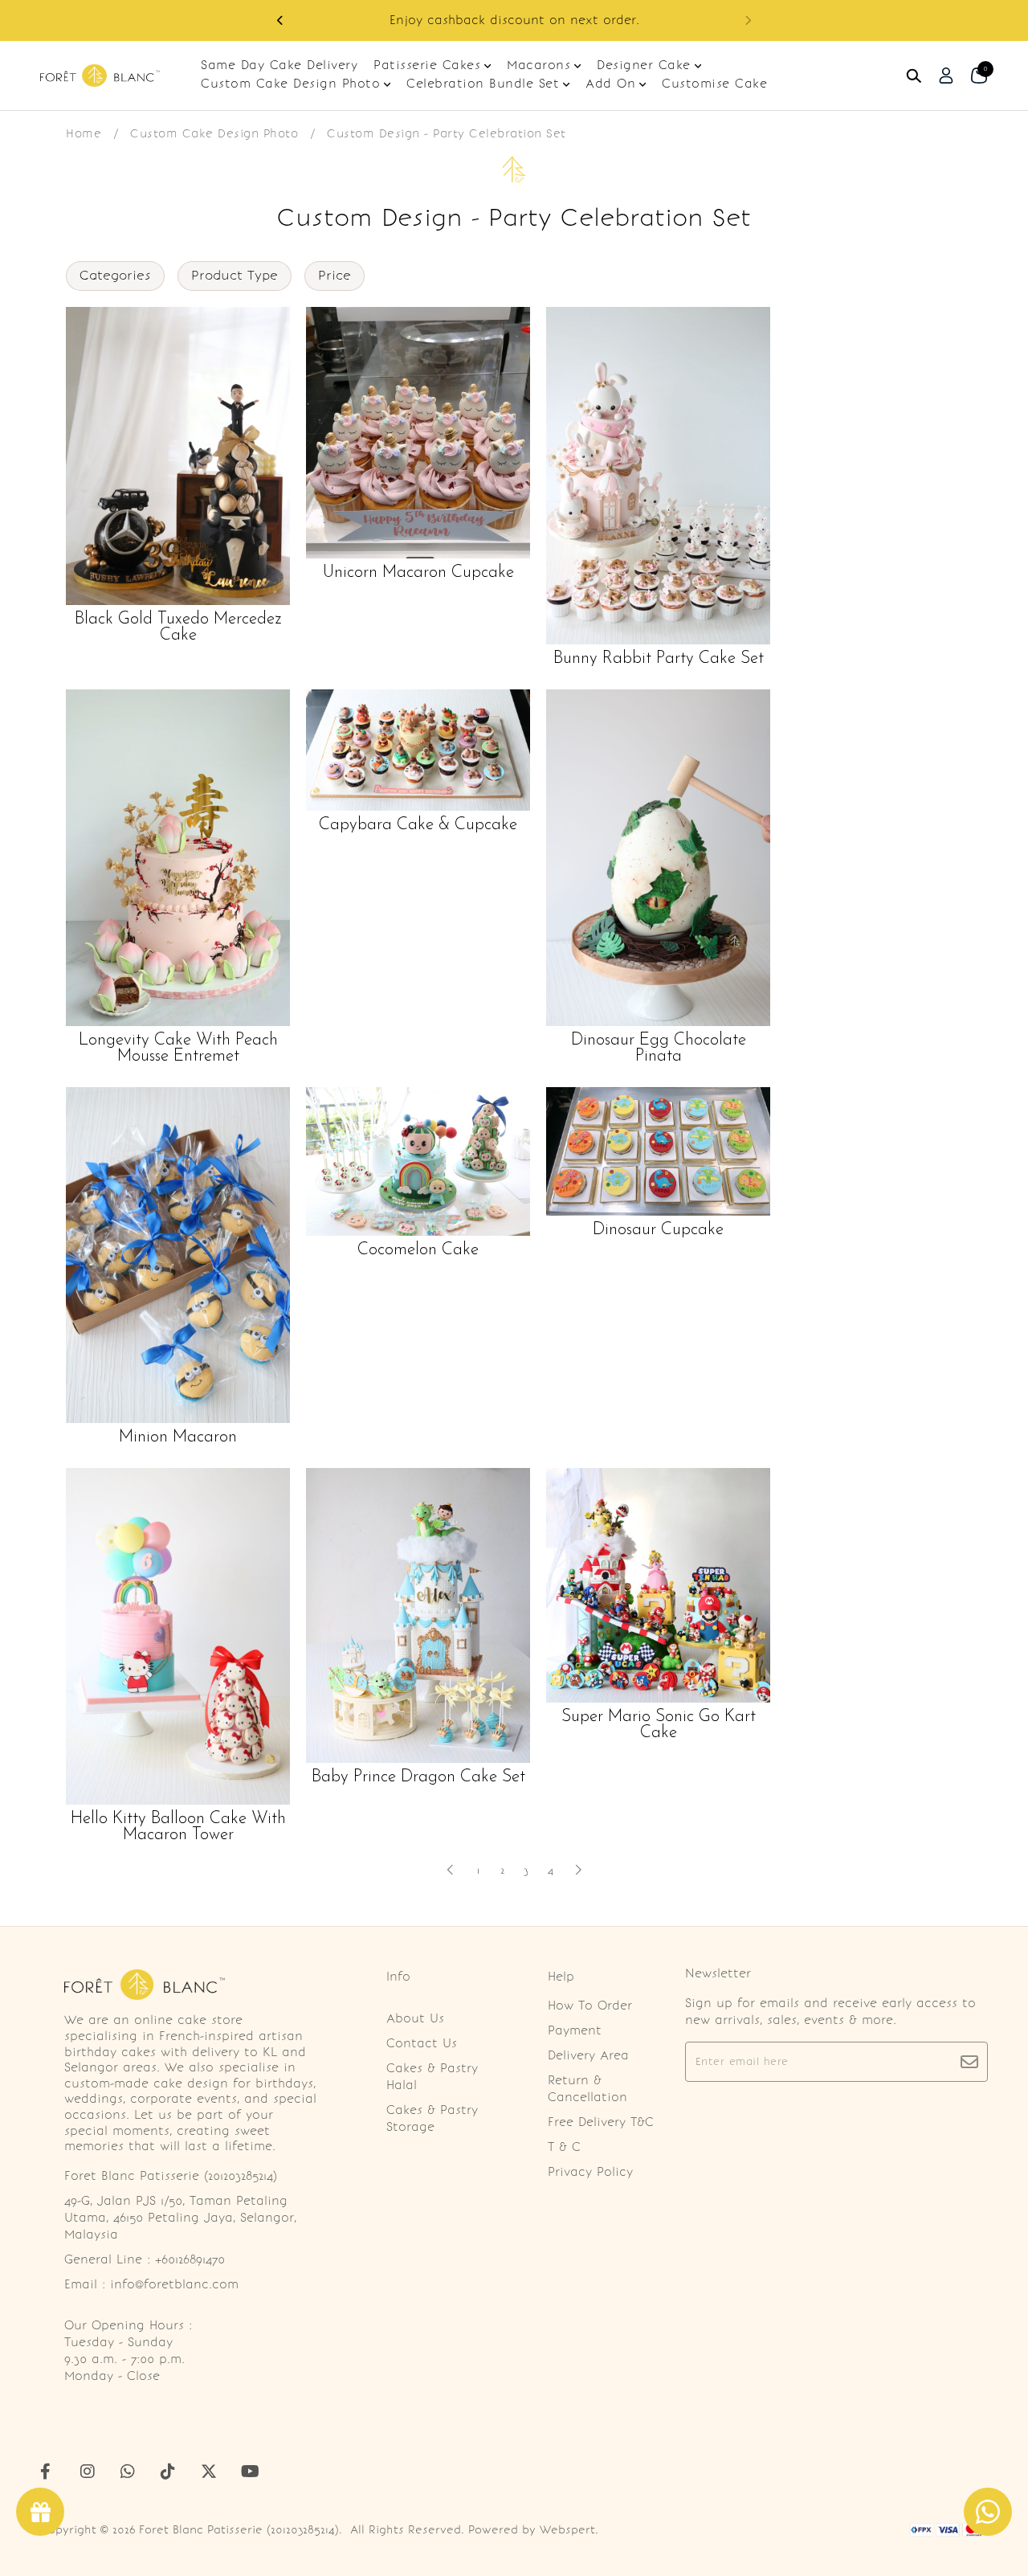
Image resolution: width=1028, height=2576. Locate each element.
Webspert (567, 2530)
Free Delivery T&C (601, 2122)
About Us (415, 2018)
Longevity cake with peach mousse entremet (178, 1049)
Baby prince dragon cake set (418, 1777)
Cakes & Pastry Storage (432, 2118)
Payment (575, 2030)
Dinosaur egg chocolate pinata (659, 1049)
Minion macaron (178, 1437)
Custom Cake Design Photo (214, 133)
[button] (748, 20)
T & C (564, 2147)
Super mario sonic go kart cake (659, 1725)
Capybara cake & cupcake (418, 825)
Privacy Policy (590, 2172)
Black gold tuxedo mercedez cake (178, 628)
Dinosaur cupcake (658, 1230)
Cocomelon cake (418, 1250)
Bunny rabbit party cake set (659, 659)
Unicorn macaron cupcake (418, 573)
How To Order (590, 2006)
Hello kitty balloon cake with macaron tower (178, 1827)
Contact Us (422, 2043)
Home (84, 133)
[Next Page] (578, 1870)
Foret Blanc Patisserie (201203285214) (239, 2530)
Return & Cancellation (587, 2089)
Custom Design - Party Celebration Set (447, 133)
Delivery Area (588, 2055)
